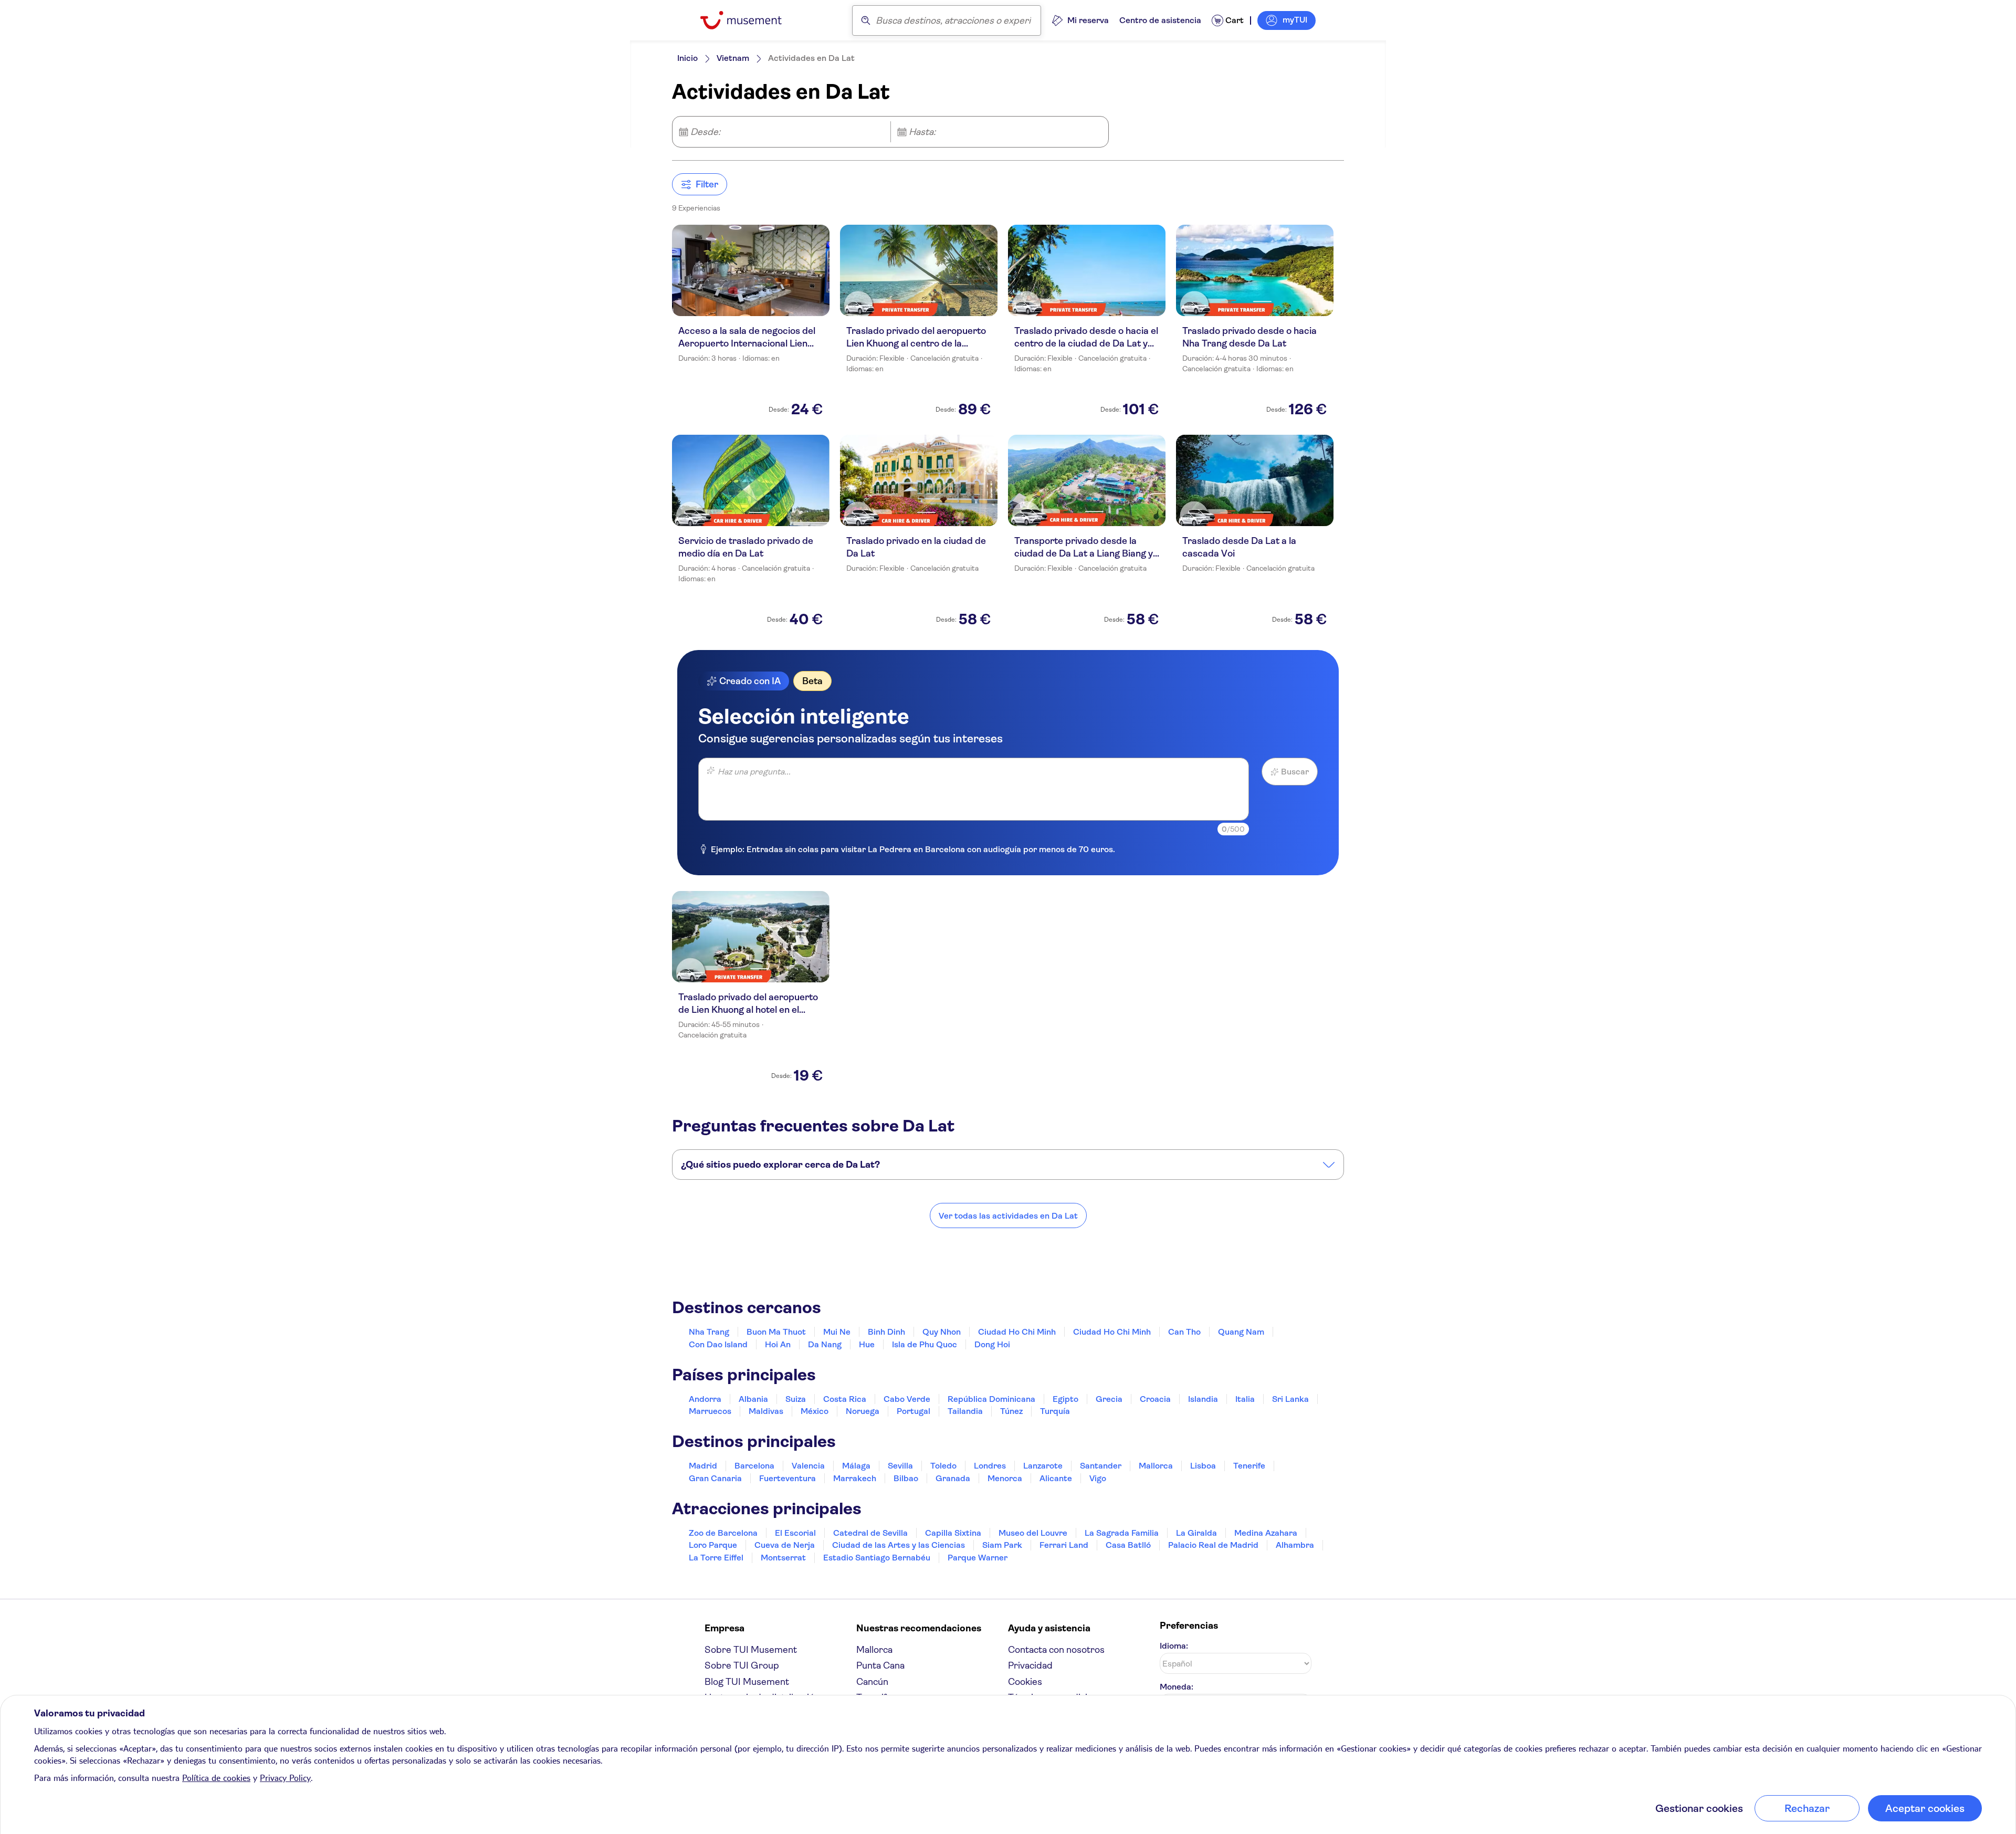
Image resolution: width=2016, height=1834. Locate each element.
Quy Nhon (942, 1332)
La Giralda (1196, 1533)
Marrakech (855, 1478)
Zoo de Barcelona (723, 1533)
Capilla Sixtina (953, 1533)
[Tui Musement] (749, 20)
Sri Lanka (1290, 1399)
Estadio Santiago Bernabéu (877, 1558)
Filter (707, 184)
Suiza (796, 1399)
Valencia (808, 1466)
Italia (1245, 1399)
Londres (990, 1466)
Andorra (705, 1399)
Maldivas (766, 1411)
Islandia (1203, 1399)
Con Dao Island (718, 1344)
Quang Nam (1241, 1332)
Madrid (703, 1466)
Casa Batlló (1128, 1545)
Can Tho (1184, 1332)
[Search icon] (866, 20)
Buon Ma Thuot (776, 1332)
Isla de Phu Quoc (925, 1344)
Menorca (1005, 1478)
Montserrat (783, 1558)
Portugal (913, 1411)
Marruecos (710, 1411)
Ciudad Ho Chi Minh (1017, 1332)
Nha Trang (709, 1332)
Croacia (1155, 1399)
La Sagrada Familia (1122, 1533)
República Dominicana (991, 1399)
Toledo (943, 1466)
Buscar (1295, 772)
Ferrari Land (1064, 1545)
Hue (867, 1344)
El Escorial (795, 1533)
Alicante (1056, 1478)
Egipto (1065, 1399)
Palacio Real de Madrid (1213, 1545)
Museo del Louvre (1033, 1533)
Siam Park (1002, 1545)
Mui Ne (837, 1332)
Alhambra (1295, 1545)
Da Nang (825, 1344)
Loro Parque (713, 1545)
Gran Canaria (715, 1478)
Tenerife (1249, 1466)
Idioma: (1174, 1646)
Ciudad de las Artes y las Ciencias (899, 1545)
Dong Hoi (992, 1344)
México (815, 1411)
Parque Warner (978, 1558)
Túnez (1011, 1411)
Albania (753, 1399)
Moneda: (1177, 1687)
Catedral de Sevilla (870, 1533)
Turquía (1055, 1411)
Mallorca (1156, 1466)
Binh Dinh (886, 1332)
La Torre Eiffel (716, 1558)
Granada (953, 1478)
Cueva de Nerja (785, 1545)
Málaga (856, 1466)
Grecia (1109, 1399)
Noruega (863, 1411)
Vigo (1098, 1478)
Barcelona (754, 1466)
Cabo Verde (907, 1399)
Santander (1101, 1466)
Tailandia (965, 1411)
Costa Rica (845, 1399)
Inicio (687, 58)
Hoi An (778, 1344)
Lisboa (1203, 1466)
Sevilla (900, 1466)
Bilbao (906, 1478)
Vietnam (733, 58)
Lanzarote (1043, 1466)
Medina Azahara (1266, 1533)
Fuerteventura (787, 1478)
